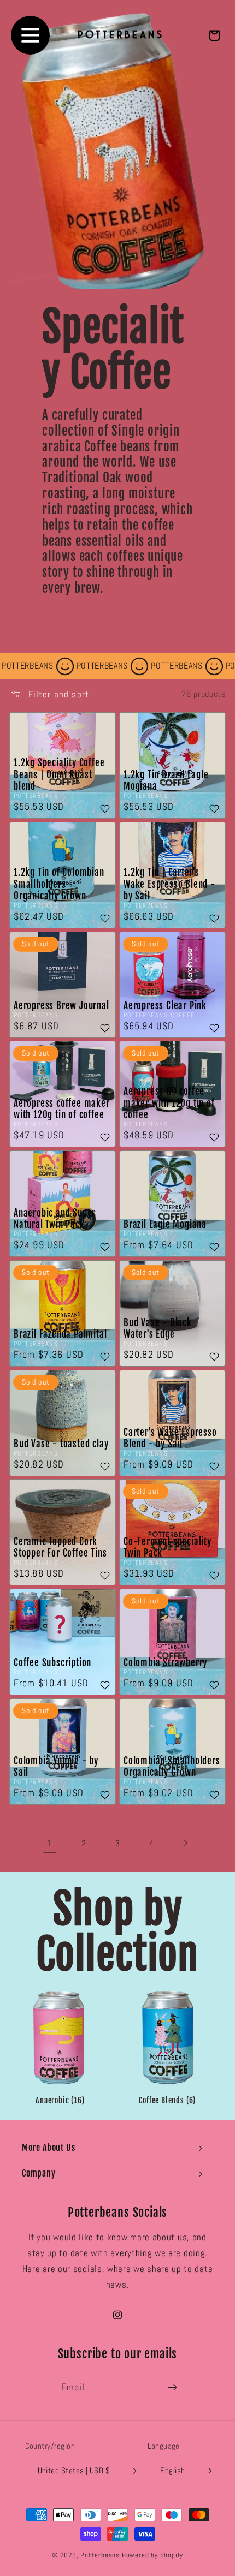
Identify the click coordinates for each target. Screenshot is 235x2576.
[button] (117, 2148)
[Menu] (30, 35)
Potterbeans (100, 2555)
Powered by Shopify (153, 2555)
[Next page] (186, 1844)
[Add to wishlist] (105, 810)
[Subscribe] (172, 2388)
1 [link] (50, 1843)
